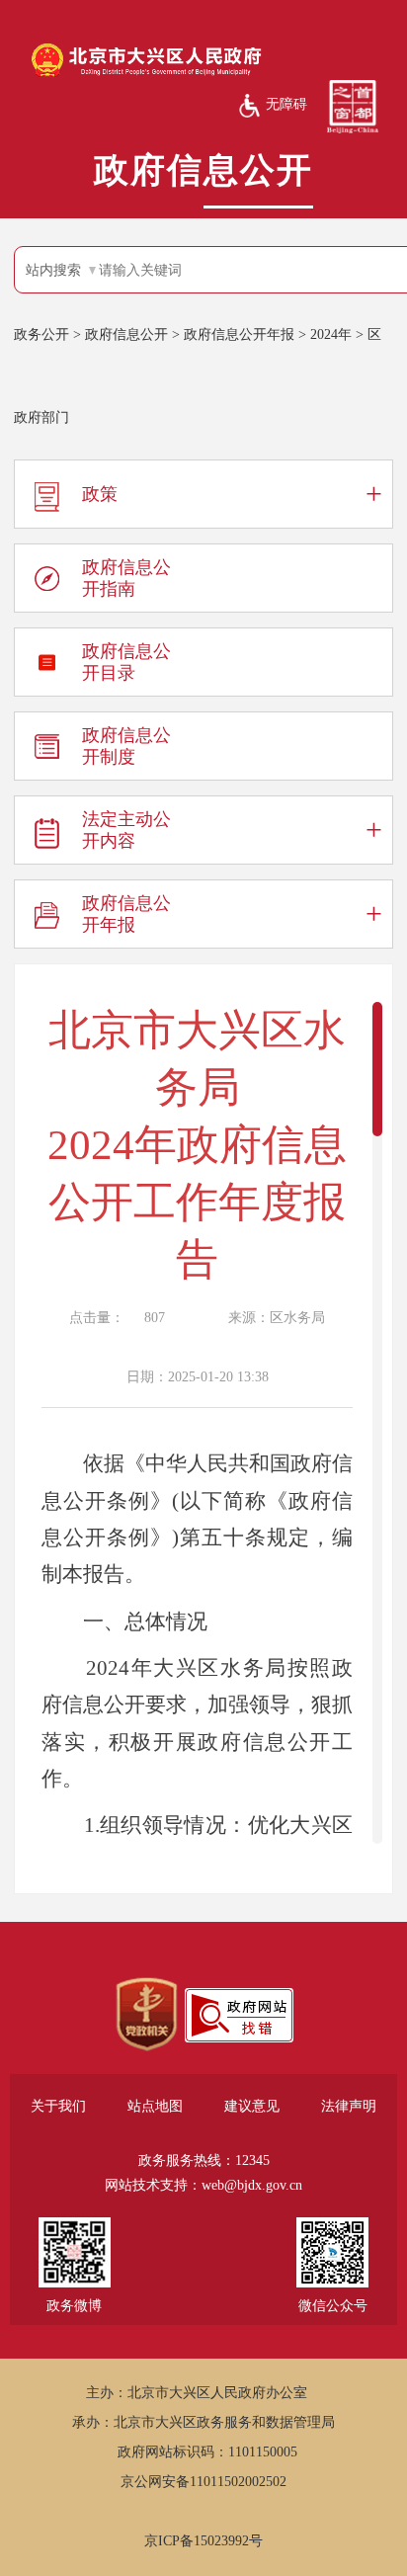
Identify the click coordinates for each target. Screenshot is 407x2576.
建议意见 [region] (252, 2106)
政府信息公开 (126, 334)
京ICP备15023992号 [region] (203, 2541)
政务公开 (41, 334)
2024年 (331, 334)
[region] (147, 2015)
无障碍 (286, 104)
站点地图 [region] (155, 2106)
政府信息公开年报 (239, 334)
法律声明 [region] (349, 2106)
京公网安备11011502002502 (203, 2482)
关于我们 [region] (58, 2106)
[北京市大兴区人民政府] (146, 75)
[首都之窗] (353, 106)
